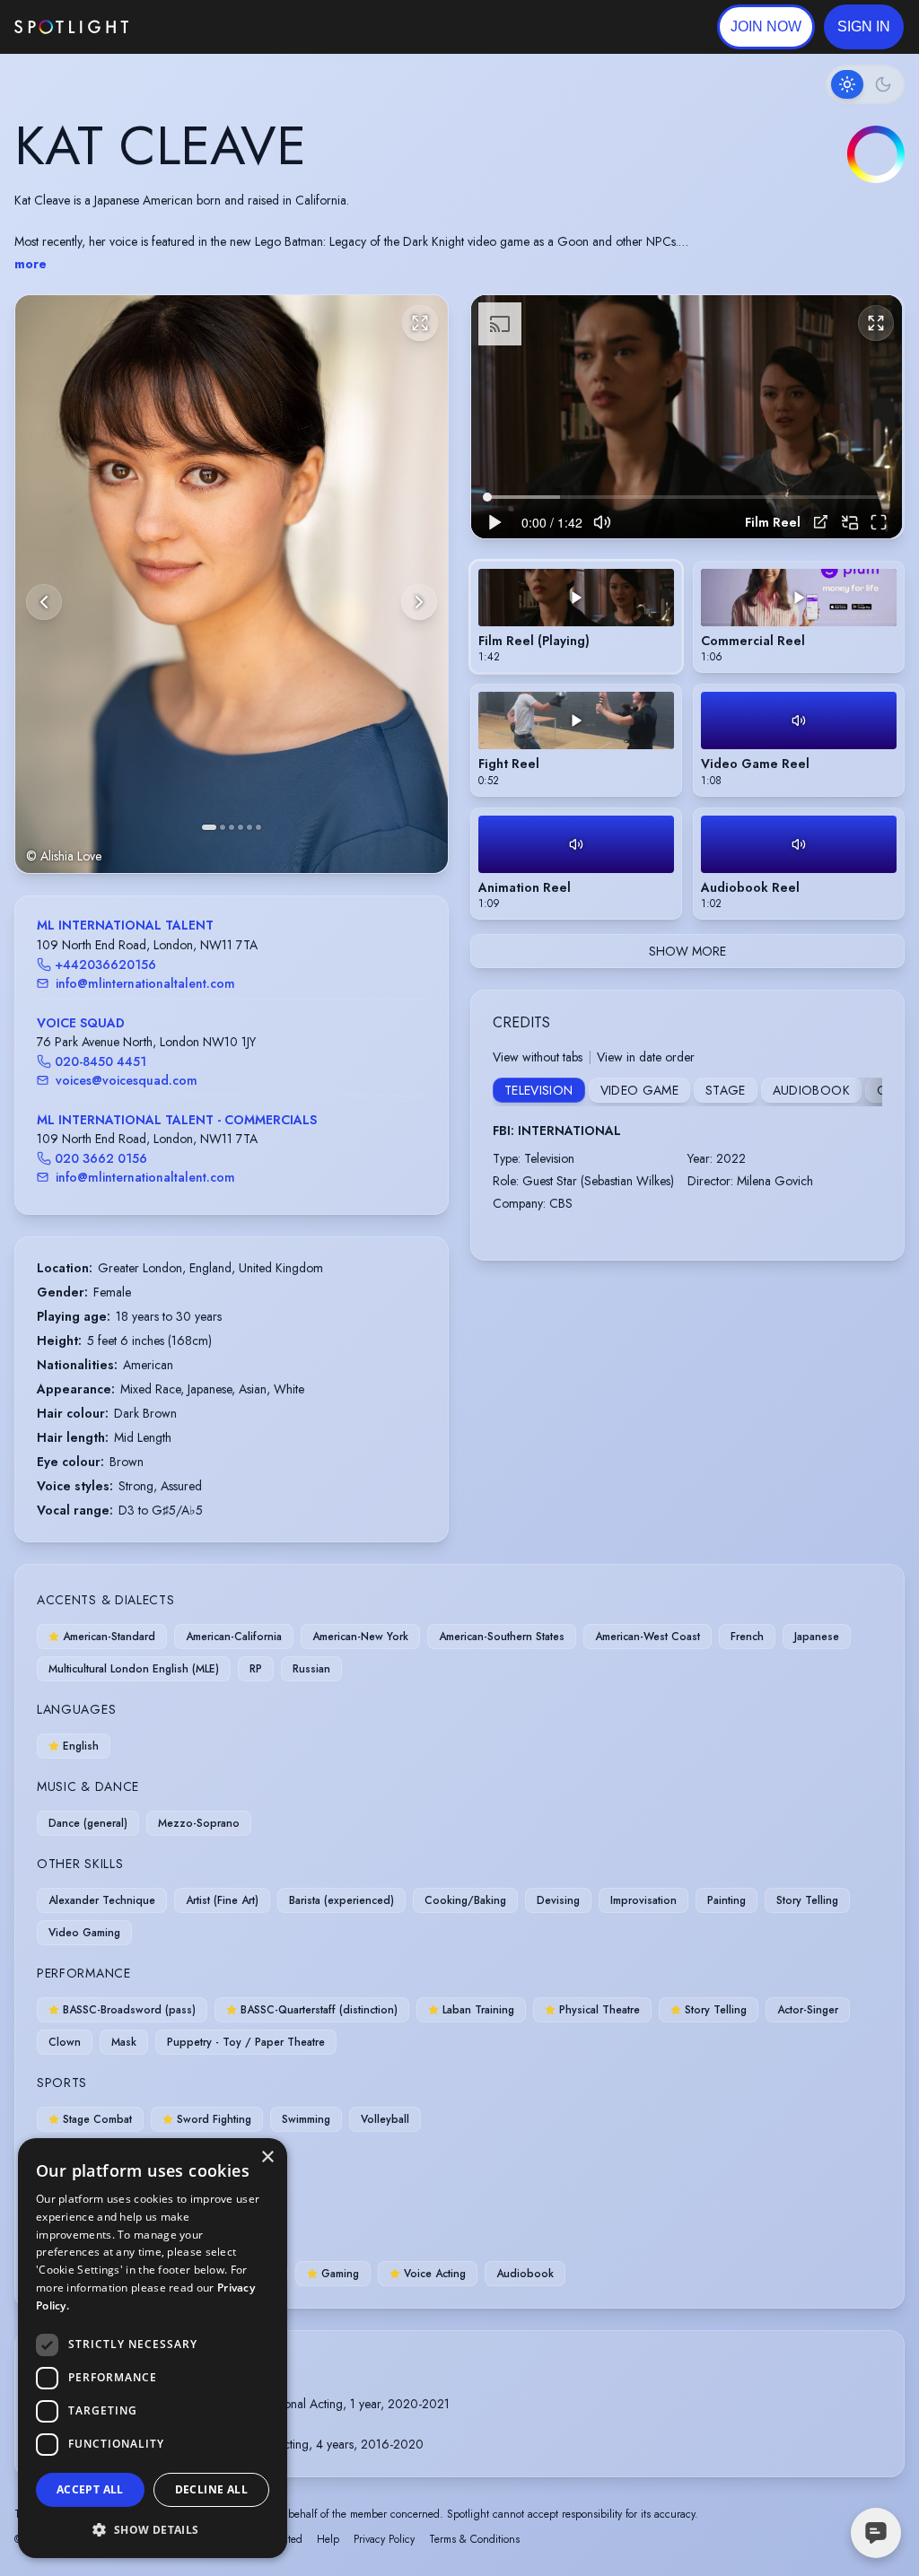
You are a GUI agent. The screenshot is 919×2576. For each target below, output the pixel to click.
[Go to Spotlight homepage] (71, 27)
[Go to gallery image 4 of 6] (241, 827)
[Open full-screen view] (420, 323)
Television (539, 1090)
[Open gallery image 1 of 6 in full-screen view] (232, 584)
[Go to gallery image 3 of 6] (232, 827)
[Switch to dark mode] (865, 84)
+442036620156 (105, 965)
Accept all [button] (90, 2489)
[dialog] (153, 2348)
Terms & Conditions (474, 2539)
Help (328, 2539)
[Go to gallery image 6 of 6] (258, 827)
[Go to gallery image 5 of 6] (249, 827)
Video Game (640, 1090)
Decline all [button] (211, 2489)
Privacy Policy (384, 2539)
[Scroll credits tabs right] (868, 1092)
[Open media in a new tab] (821, 522)
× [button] (267, 2157)
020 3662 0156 (101, 1158)
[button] (864, 27)
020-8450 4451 (101, 1061)
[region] (687, 416)
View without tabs (538, 1057)
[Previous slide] (44, 602)
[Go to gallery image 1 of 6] (209, 827)
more (31, 264)
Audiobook (811, 1090)
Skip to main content (198, 27)
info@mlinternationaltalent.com (145, 983)
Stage (726, 1090)
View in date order (646, 1057)
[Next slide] (419, 602)
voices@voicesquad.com (127, 1080)
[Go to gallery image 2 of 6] (223, 827)
